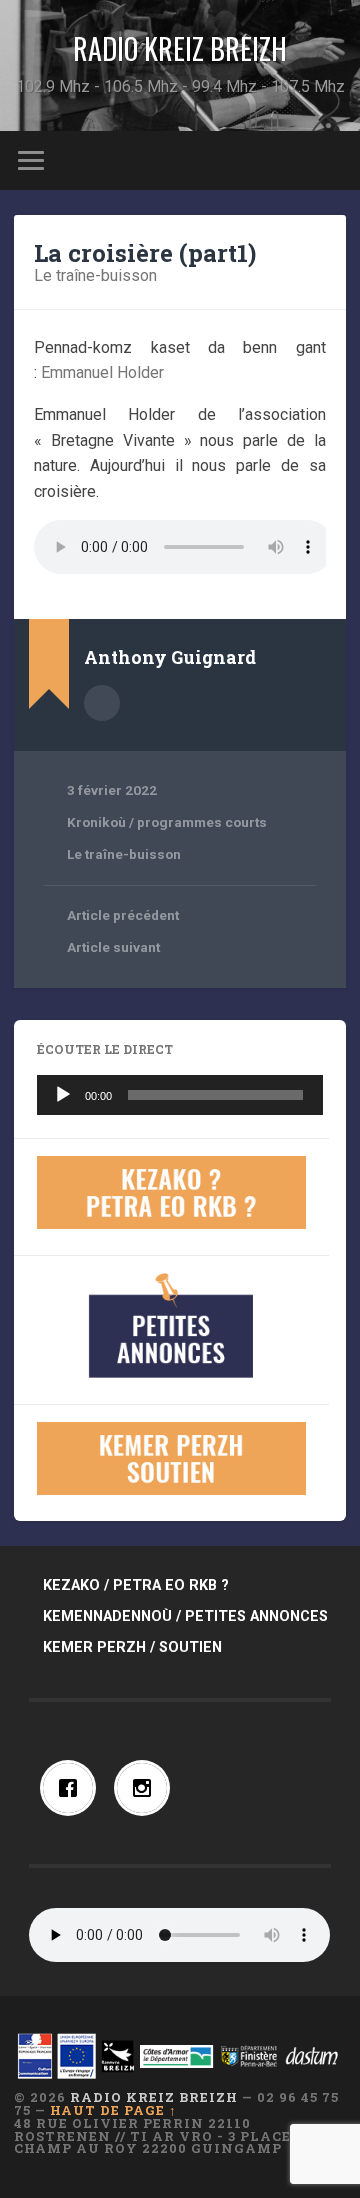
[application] (179, 1095)
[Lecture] (63, 1095)
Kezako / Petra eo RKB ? (136, 1585)
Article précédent (123, 915)
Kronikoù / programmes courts (167, 822)
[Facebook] (73, 1788)
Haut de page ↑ (113, 2110)
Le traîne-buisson (95, 275)
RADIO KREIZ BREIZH (180, 48)
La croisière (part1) (145, 253)
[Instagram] (147, 1788)
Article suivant (113, 947)
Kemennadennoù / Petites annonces (185, 1616)
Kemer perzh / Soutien (132, 1647)
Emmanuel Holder (102, 372)
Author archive (102, 703)
